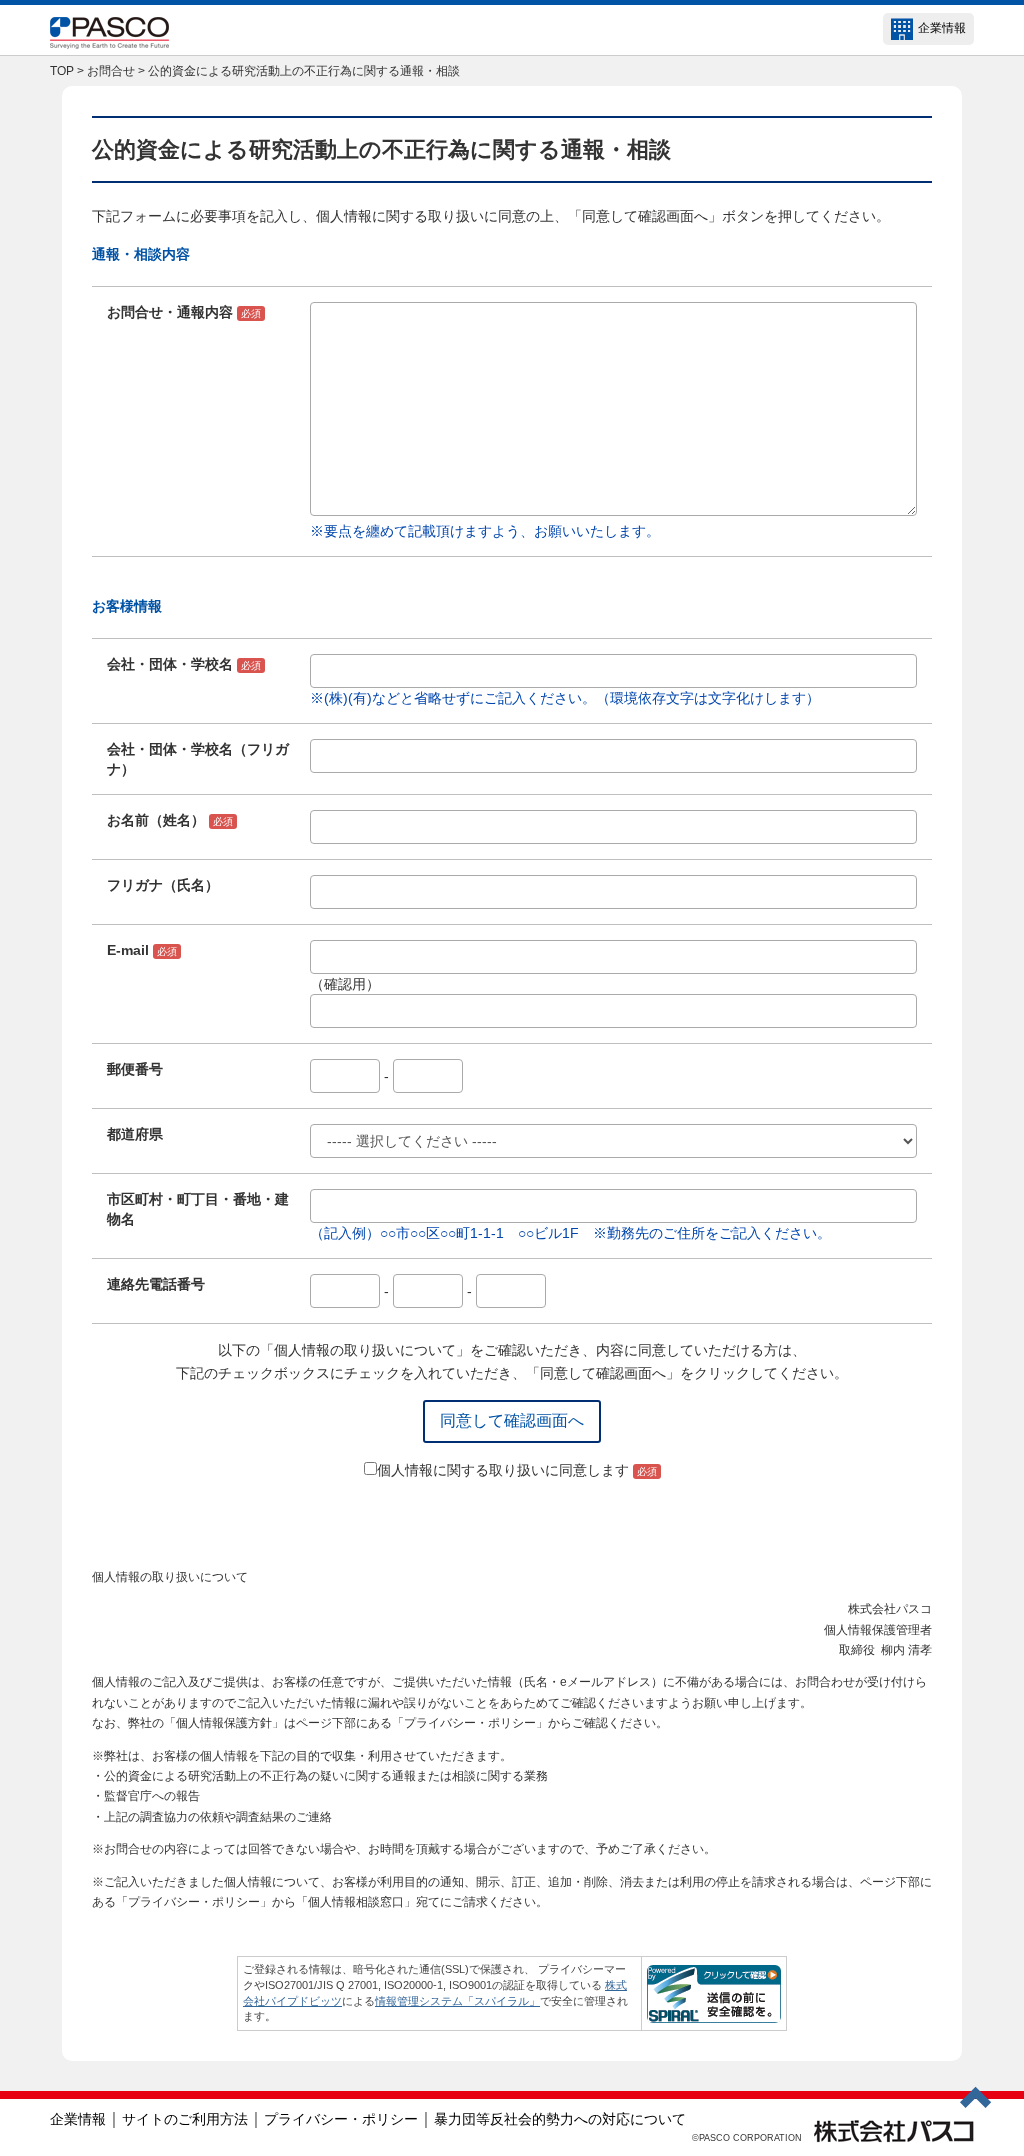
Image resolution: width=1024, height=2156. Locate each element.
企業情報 (942, 28)
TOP (62, 71)
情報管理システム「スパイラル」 (457, 2001)
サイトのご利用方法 (185, 2119)
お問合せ (111, 71)
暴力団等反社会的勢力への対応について (560, 2119)
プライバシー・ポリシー (341, 2119)
